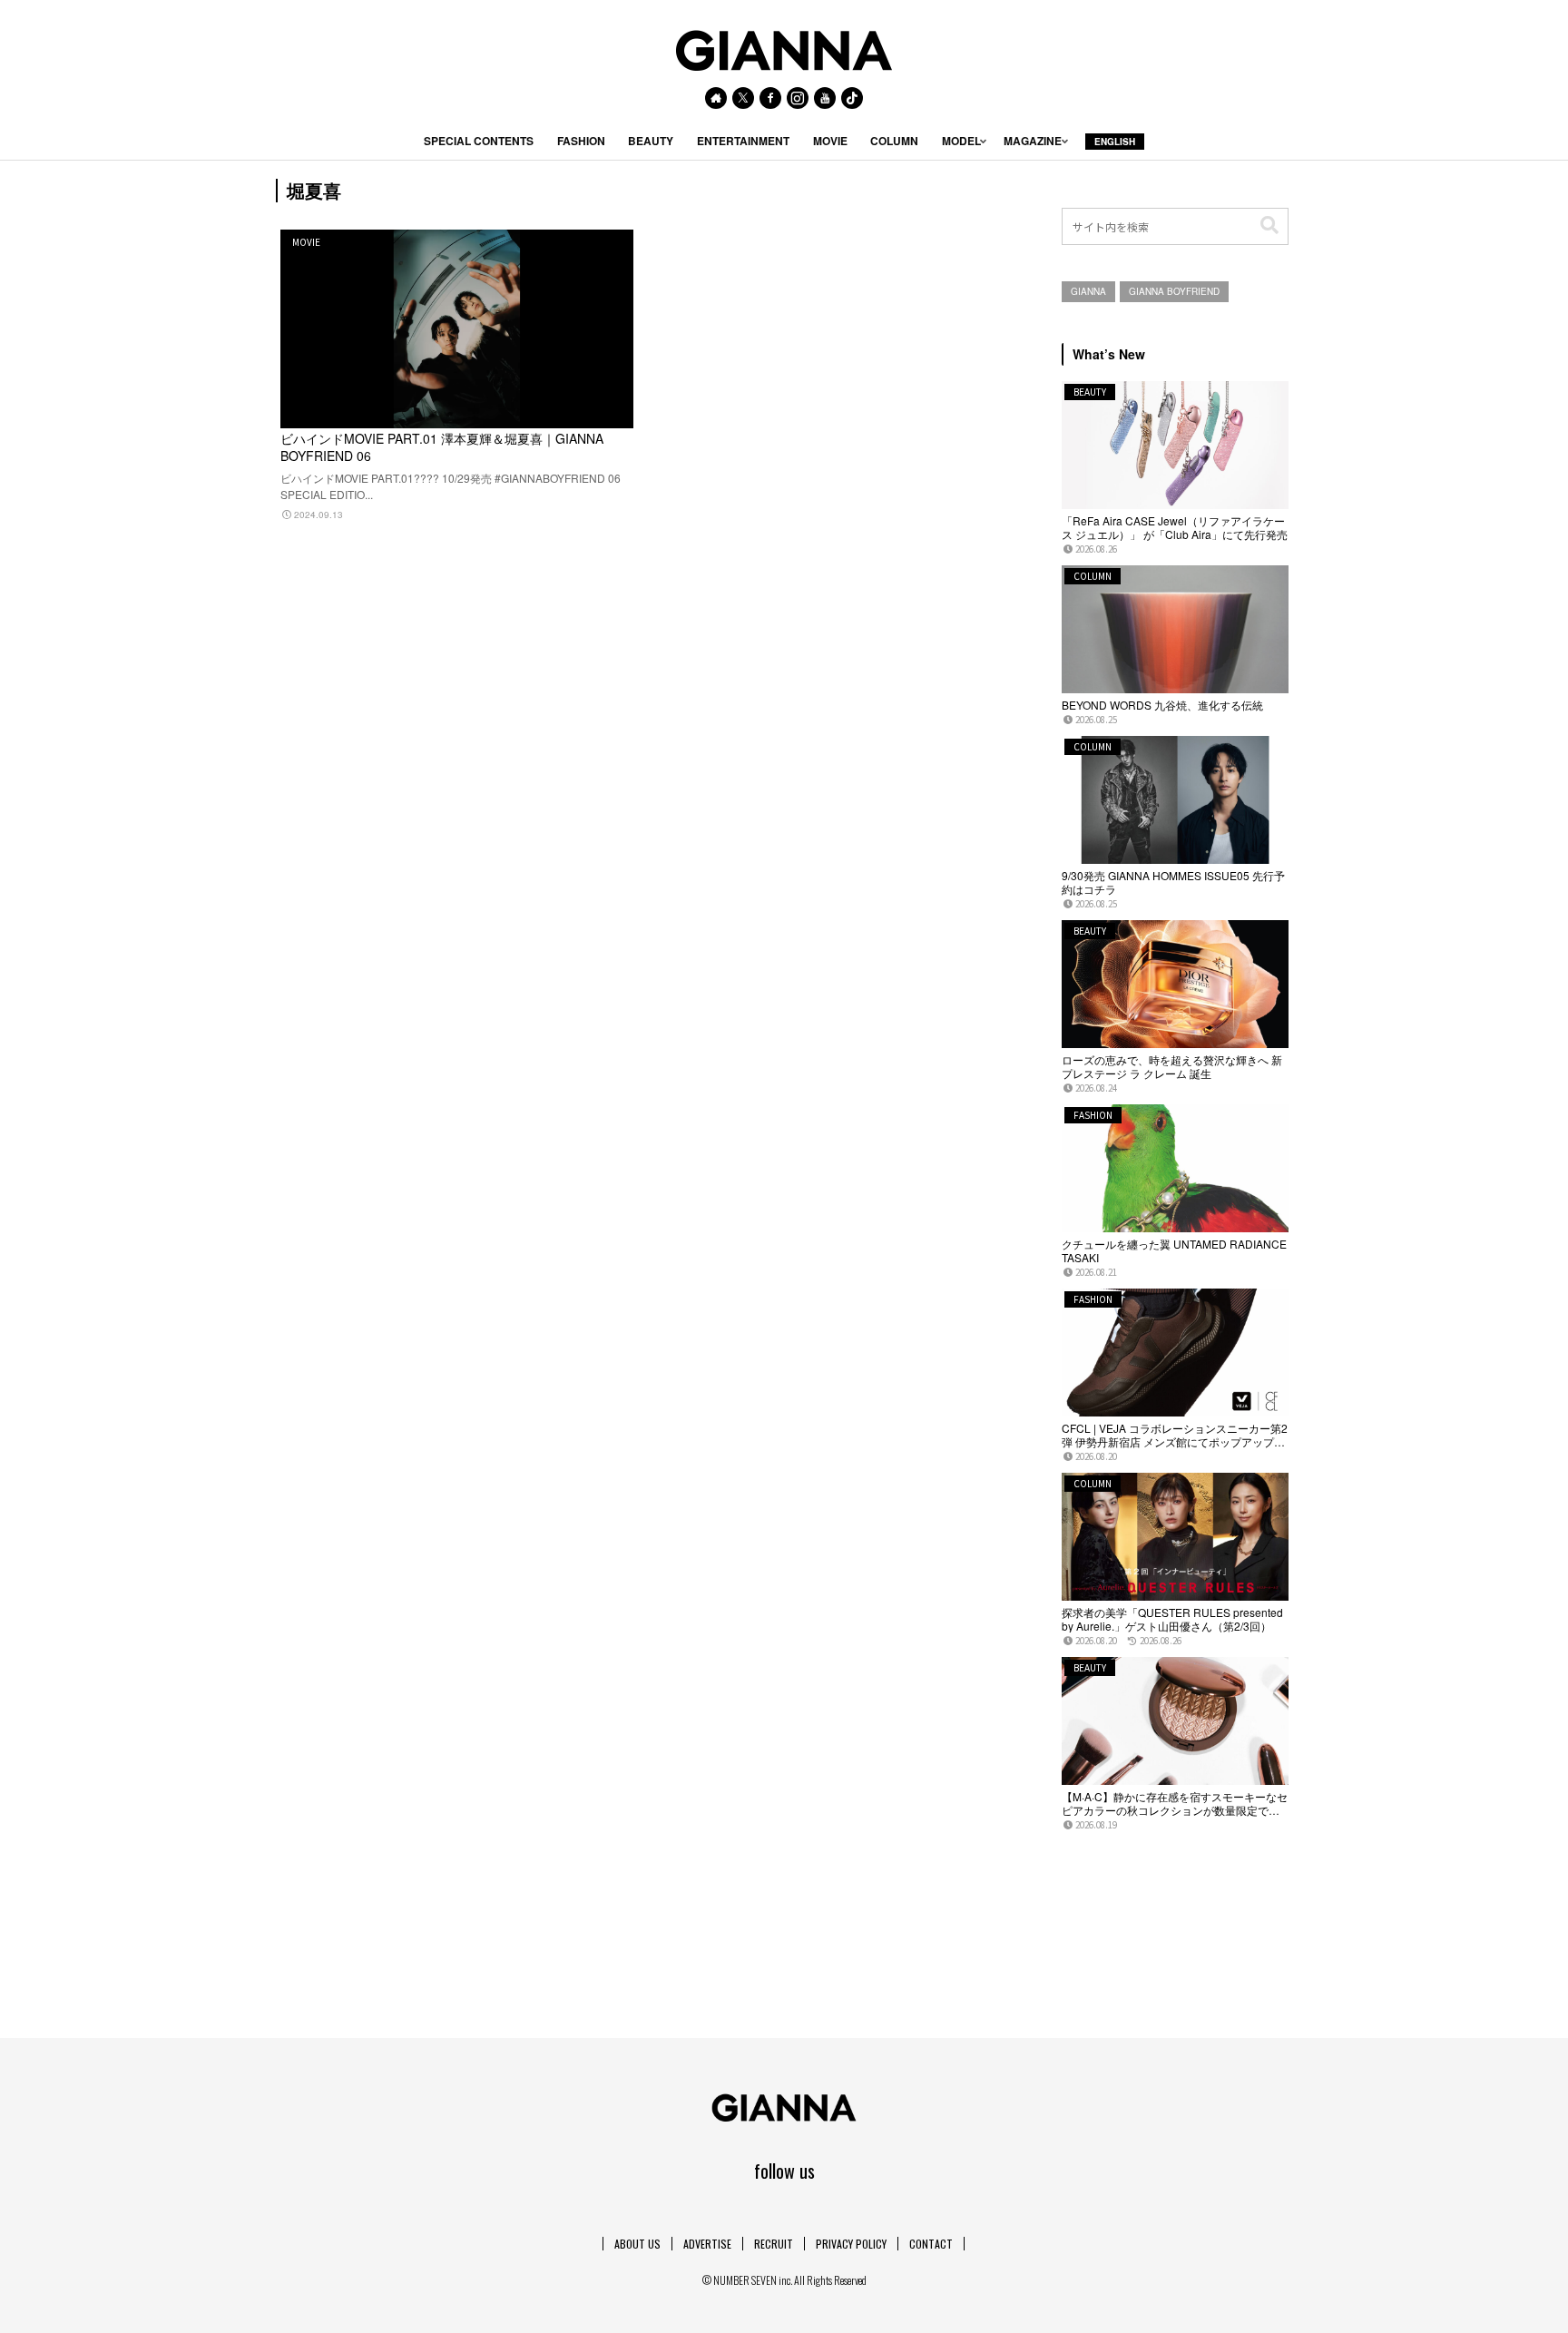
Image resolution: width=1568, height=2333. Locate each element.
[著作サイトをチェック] (716, 98)
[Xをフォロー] (743, 98)
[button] (1269, 225)
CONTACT (931, 2244)
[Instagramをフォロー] (798, 98)
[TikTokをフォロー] (852, 98)
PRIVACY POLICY (851, 2244)
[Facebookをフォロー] (770, 98)
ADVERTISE (707, 2244)
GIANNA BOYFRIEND (1174, 291)
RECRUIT (774, 2244)
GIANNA (1088, 291)
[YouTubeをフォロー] (825, 98)
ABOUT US (637, 2244)
